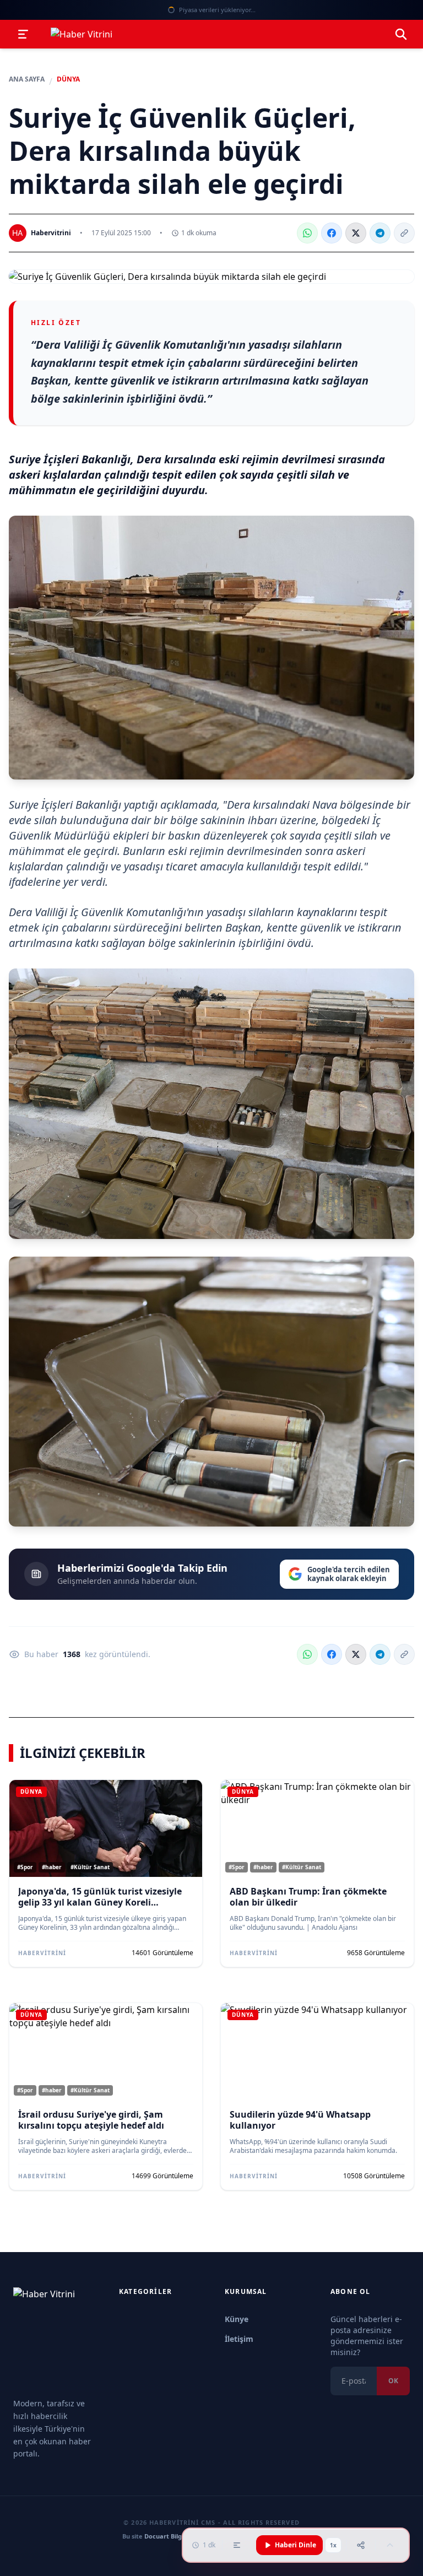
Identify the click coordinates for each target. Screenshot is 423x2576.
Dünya (68, 79)
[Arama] (401, 34)
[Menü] (23, 34)
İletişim (239, 2339)
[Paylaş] (361, 2545)
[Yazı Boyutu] (237, 2545)
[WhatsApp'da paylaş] (307, 233)
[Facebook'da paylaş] (332, 233)
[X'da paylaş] (356, 233)
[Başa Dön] (390, 2545)
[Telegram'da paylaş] (380, 233)
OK (393, 2381)
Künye (237, 2319)
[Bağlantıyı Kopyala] (404, 233)
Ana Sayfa (27, 79)
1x (333, 2545)
